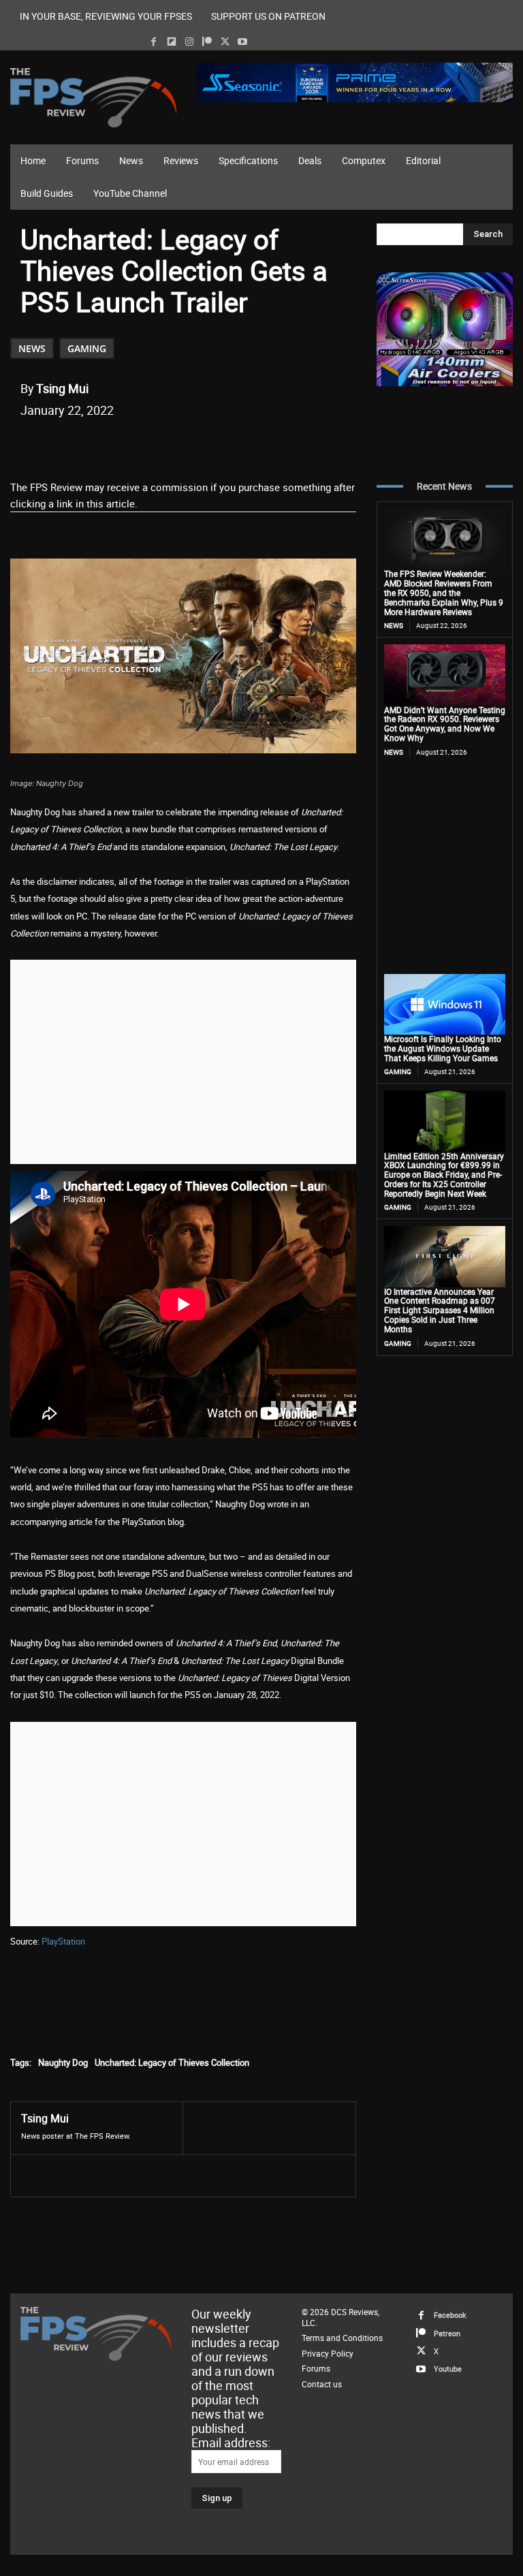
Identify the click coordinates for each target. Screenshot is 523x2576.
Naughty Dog (63, 2062)
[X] (225, 42)
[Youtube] (243, 42)
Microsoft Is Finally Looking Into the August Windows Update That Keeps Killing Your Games (443, 1048)
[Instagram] (189, 42)
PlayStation (63, 1941)
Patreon (447, 2333)
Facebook (450, 2315)
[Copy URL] (242, 445)
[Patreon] (207, 42)
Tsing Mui (62, 388)
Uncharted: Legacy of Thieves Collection (172, 2062)
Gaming (87, 348)
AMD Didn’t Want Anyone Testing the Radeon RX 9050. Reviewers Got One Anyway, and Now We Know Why (445, 724)
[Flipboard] (171, 42)
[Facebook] (154, 42)
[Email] (210, 445)
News (32, 348)
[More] (274, 445)
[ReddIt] (179, 445)
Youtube (448, 2369)
